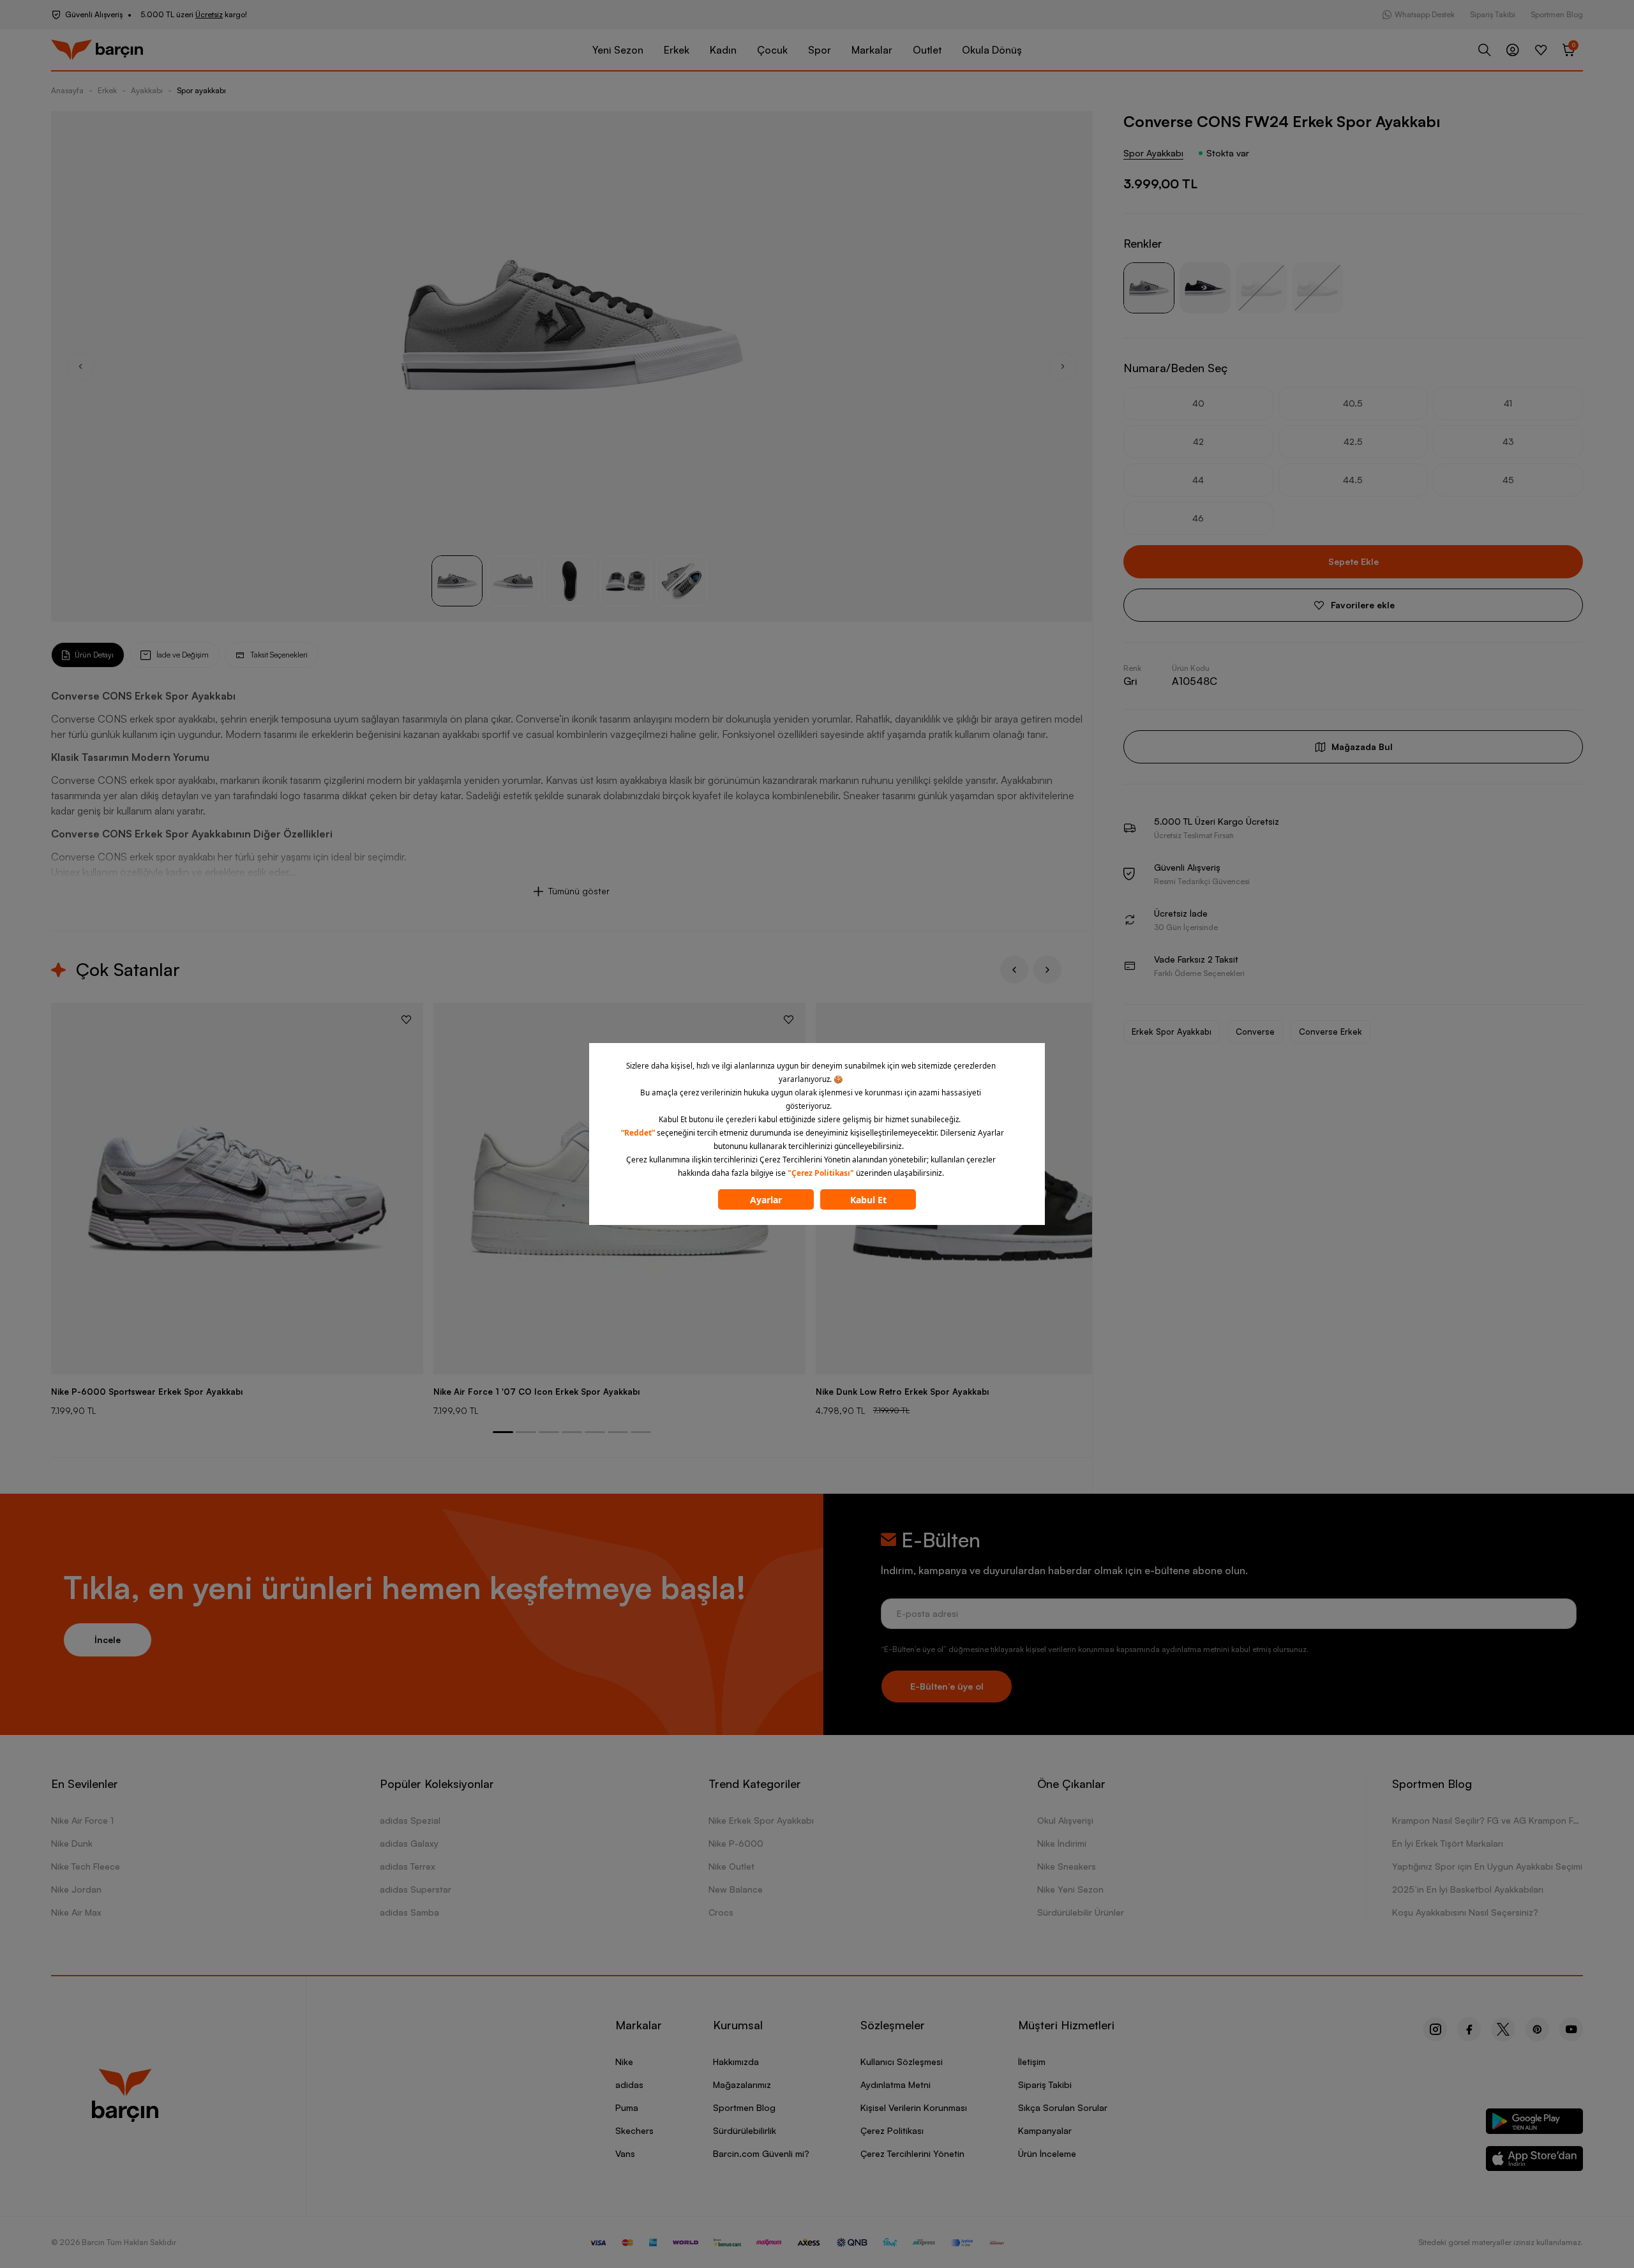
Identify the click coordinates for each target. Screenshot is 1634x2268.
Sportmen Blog (1557, 14)
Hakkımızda (736, 2061)
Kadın (723, 50)
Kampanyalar (1045, 2130)
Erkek (677, 50)
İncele (108, 1640)
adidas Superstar (416, 1889)
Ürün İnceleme (1047, 2153)
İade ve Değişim (183, 655)
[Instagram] (1435, 2029)
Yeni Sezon (618, 50)
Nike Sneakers (1067, 1866)
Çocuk (772, 50)
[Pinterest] (1537, 2029)
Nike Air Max (76, 1912)
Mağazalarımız (742, 2084)
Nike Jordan (76, 1889)
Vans (625, 2153)
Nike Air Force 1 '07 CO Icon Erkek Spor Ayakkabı (536, 1392)
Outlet (927, 50)
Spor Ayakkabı (1153, 153)
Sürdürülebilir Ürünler (1081, 1912)
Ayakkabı (147, 90)
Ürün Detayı (94, 655)
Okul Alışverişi (1065, 1820)
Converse (1255, 1032)
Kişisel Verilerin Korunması (914, 2107)
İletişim (1032, 2061)
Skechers (634, 2130)
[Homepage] (97, 50)
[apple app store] (1535, 2161)
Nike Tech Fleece (86, 1866)
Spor (820, 50)
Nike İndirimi (1062, 1843)
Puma (627, 2107)
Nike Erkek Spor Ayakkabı (761, 1820)
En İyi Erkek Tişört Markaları (1448, 1843)
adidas (629, 2084)
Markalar (872, 50)
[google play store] (1535, 2123)
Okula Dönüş (992, 50)
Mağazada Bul (1362, 747)
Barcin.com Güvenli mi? (761, 2153)
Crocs (721, 1912)
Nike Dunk (72, 1843)
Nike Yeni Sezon (1070, 1889)
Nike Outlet (731, 1866)
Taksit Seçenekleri (279, 655)
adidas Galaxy (409, 1843)
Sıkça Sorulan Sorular (1063, 2107)
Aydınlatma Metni (896, 2084)
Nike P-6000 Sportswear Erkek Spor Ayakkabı (147, 1392)
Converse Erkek (1330, 1032)
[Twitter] (1503, 2029)
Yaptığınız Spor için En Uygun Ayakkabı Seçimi (1487, 1866)
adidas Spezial (410, 1820)
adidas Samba (409, 1912)
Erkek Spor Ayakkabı (1172, 1032)
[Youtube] (1571, 2029)
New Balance (736, 1889)
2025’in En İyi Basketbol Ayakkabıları (1468, 1889)
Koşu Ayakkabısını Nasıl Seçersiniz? (1465, 1912)
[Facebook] (1469, 2029)
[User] (1513, 50)
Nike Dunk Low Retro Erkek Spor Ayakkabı (902, 1392)
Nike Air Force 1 (82, 1820)
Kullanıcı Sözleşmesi (902, 2061)
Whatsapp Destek (1425, 14)
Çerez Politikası (892, 2130)
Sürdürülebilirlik (745, 2130)
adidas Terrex (408, 1866)
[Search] (1485, 50)
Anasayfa (67, 90)
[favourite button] (406, 1019)
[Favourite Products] (1541, 50)
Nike (624, 2061)
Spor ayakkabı (201, 90)
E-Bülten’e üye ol (947, 1686)
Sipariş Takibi (1493, 14)
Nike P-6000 (736, 1843)
